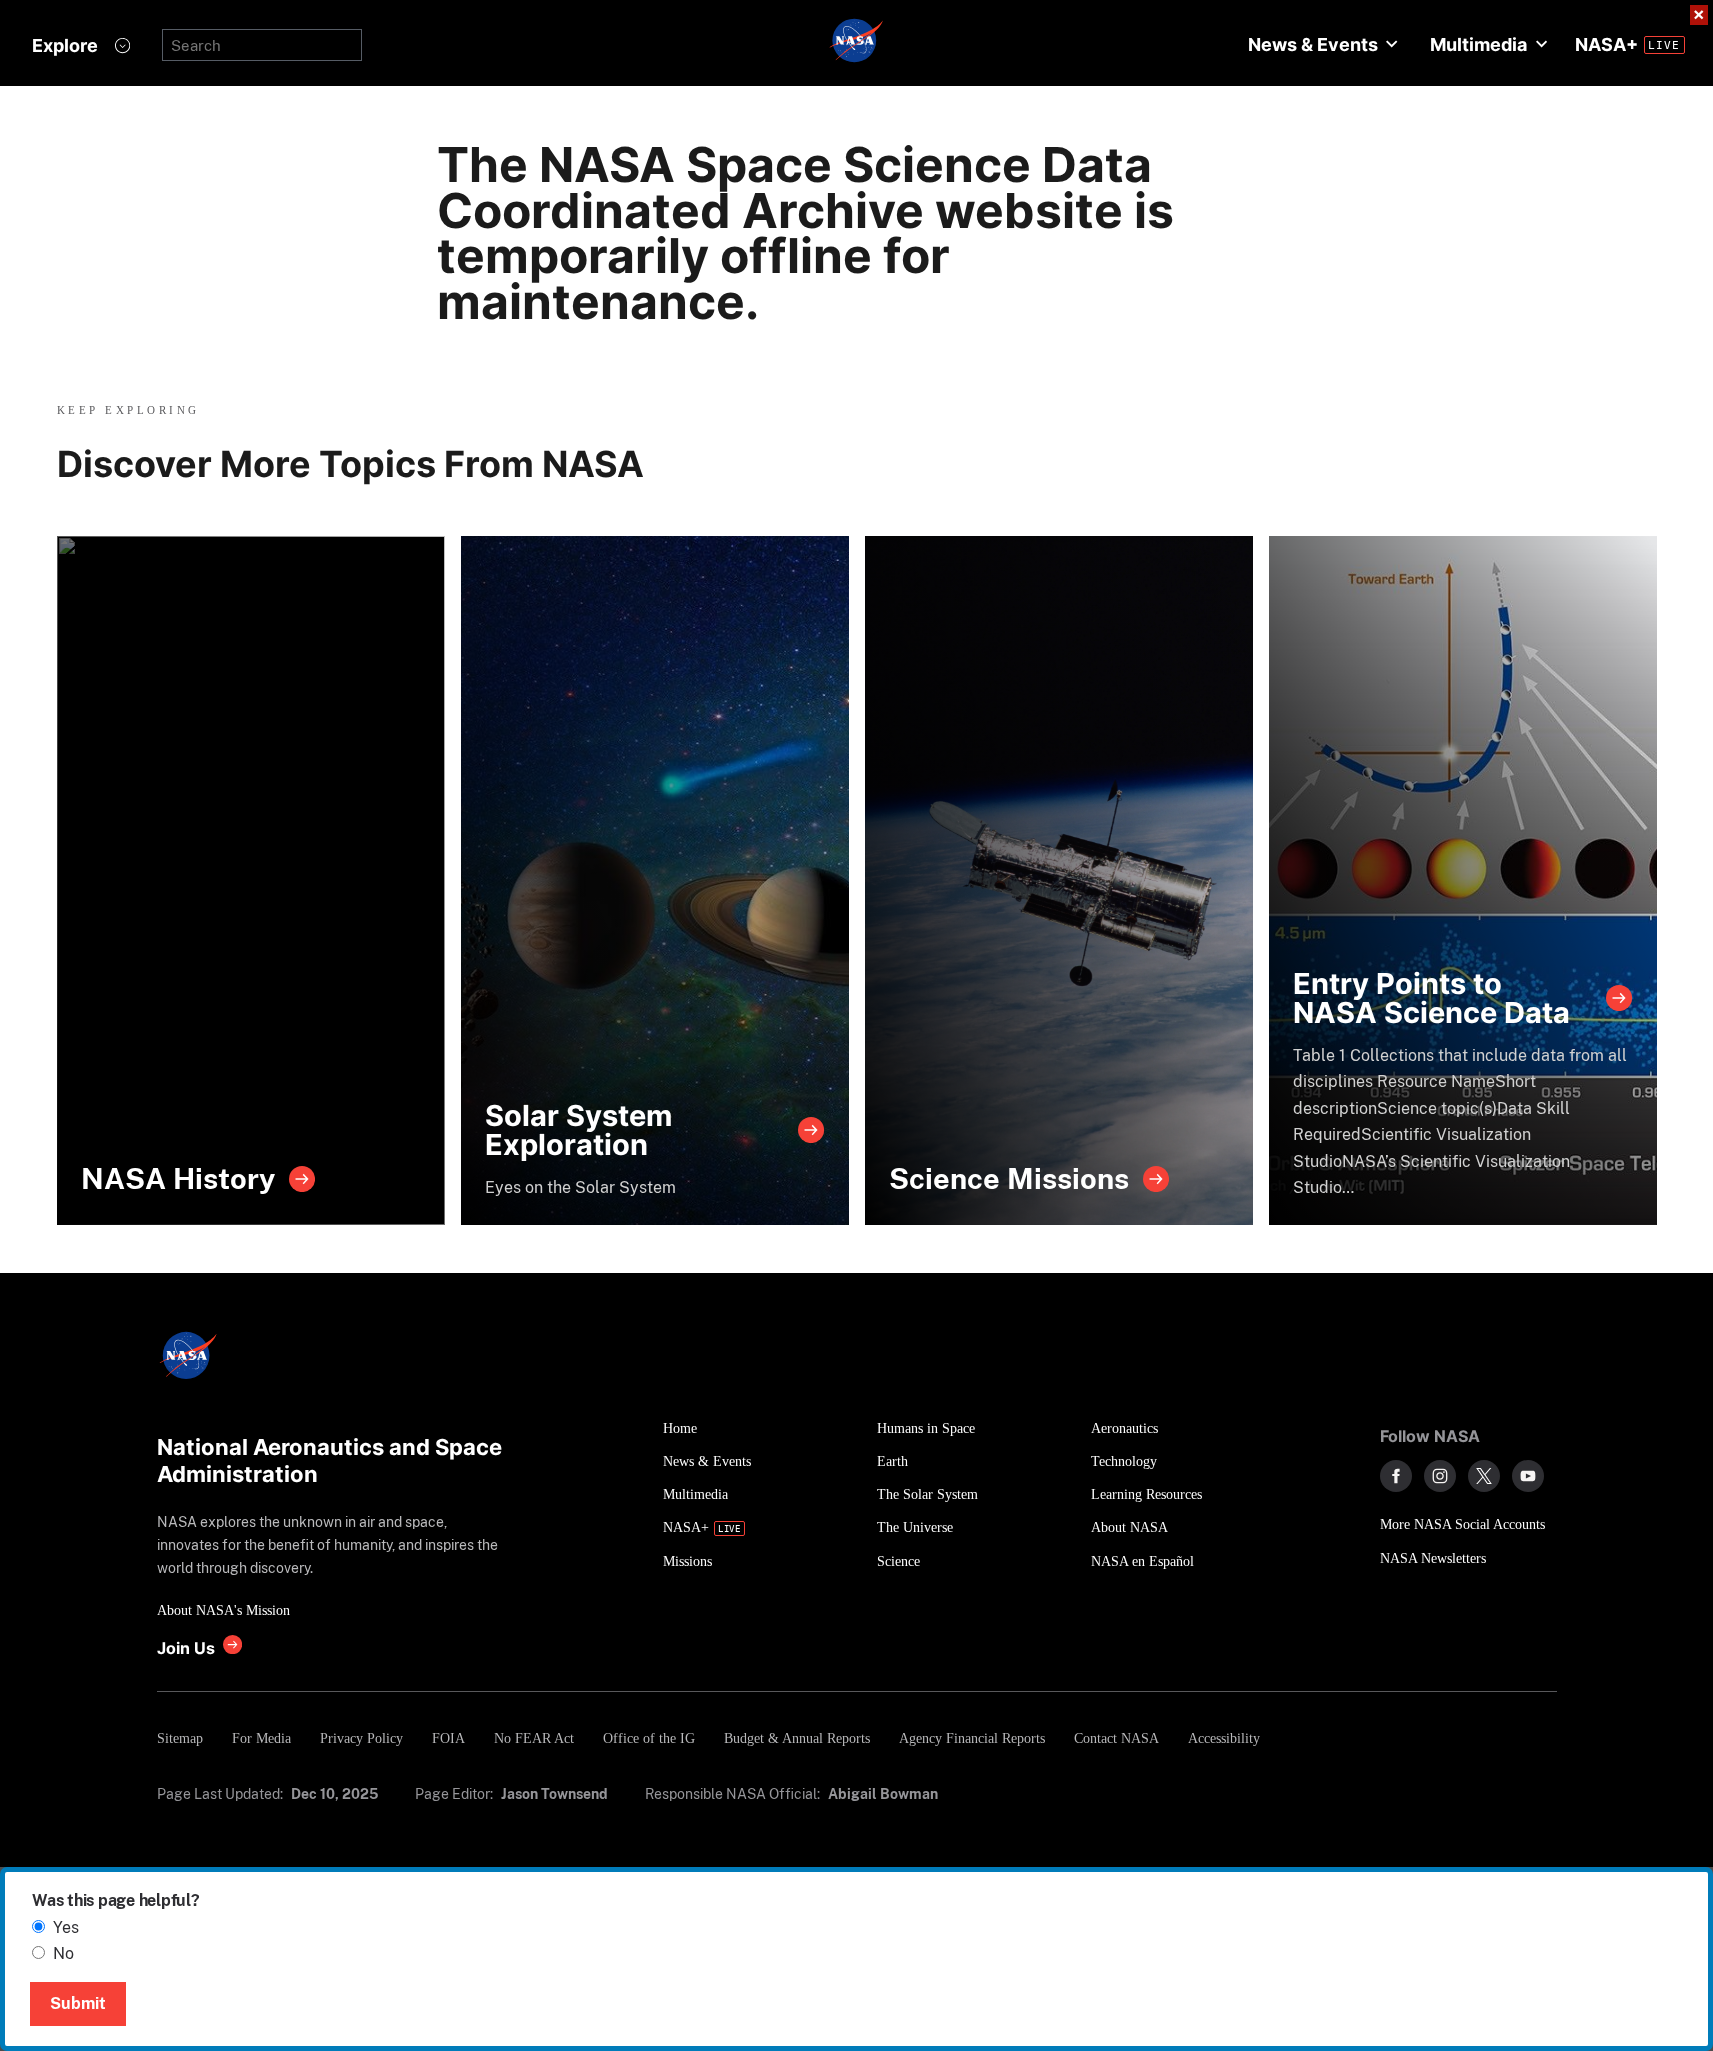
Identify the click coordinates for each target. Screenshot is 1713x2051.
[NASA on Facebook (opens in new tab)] (1396, 1476)
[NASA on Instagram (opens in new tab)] (1440, 1476)
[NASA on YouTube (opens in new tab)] (1528, 1476)
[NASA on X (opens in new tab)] (1484, 1476)
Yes (66, 1927)
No (63, 1953)
